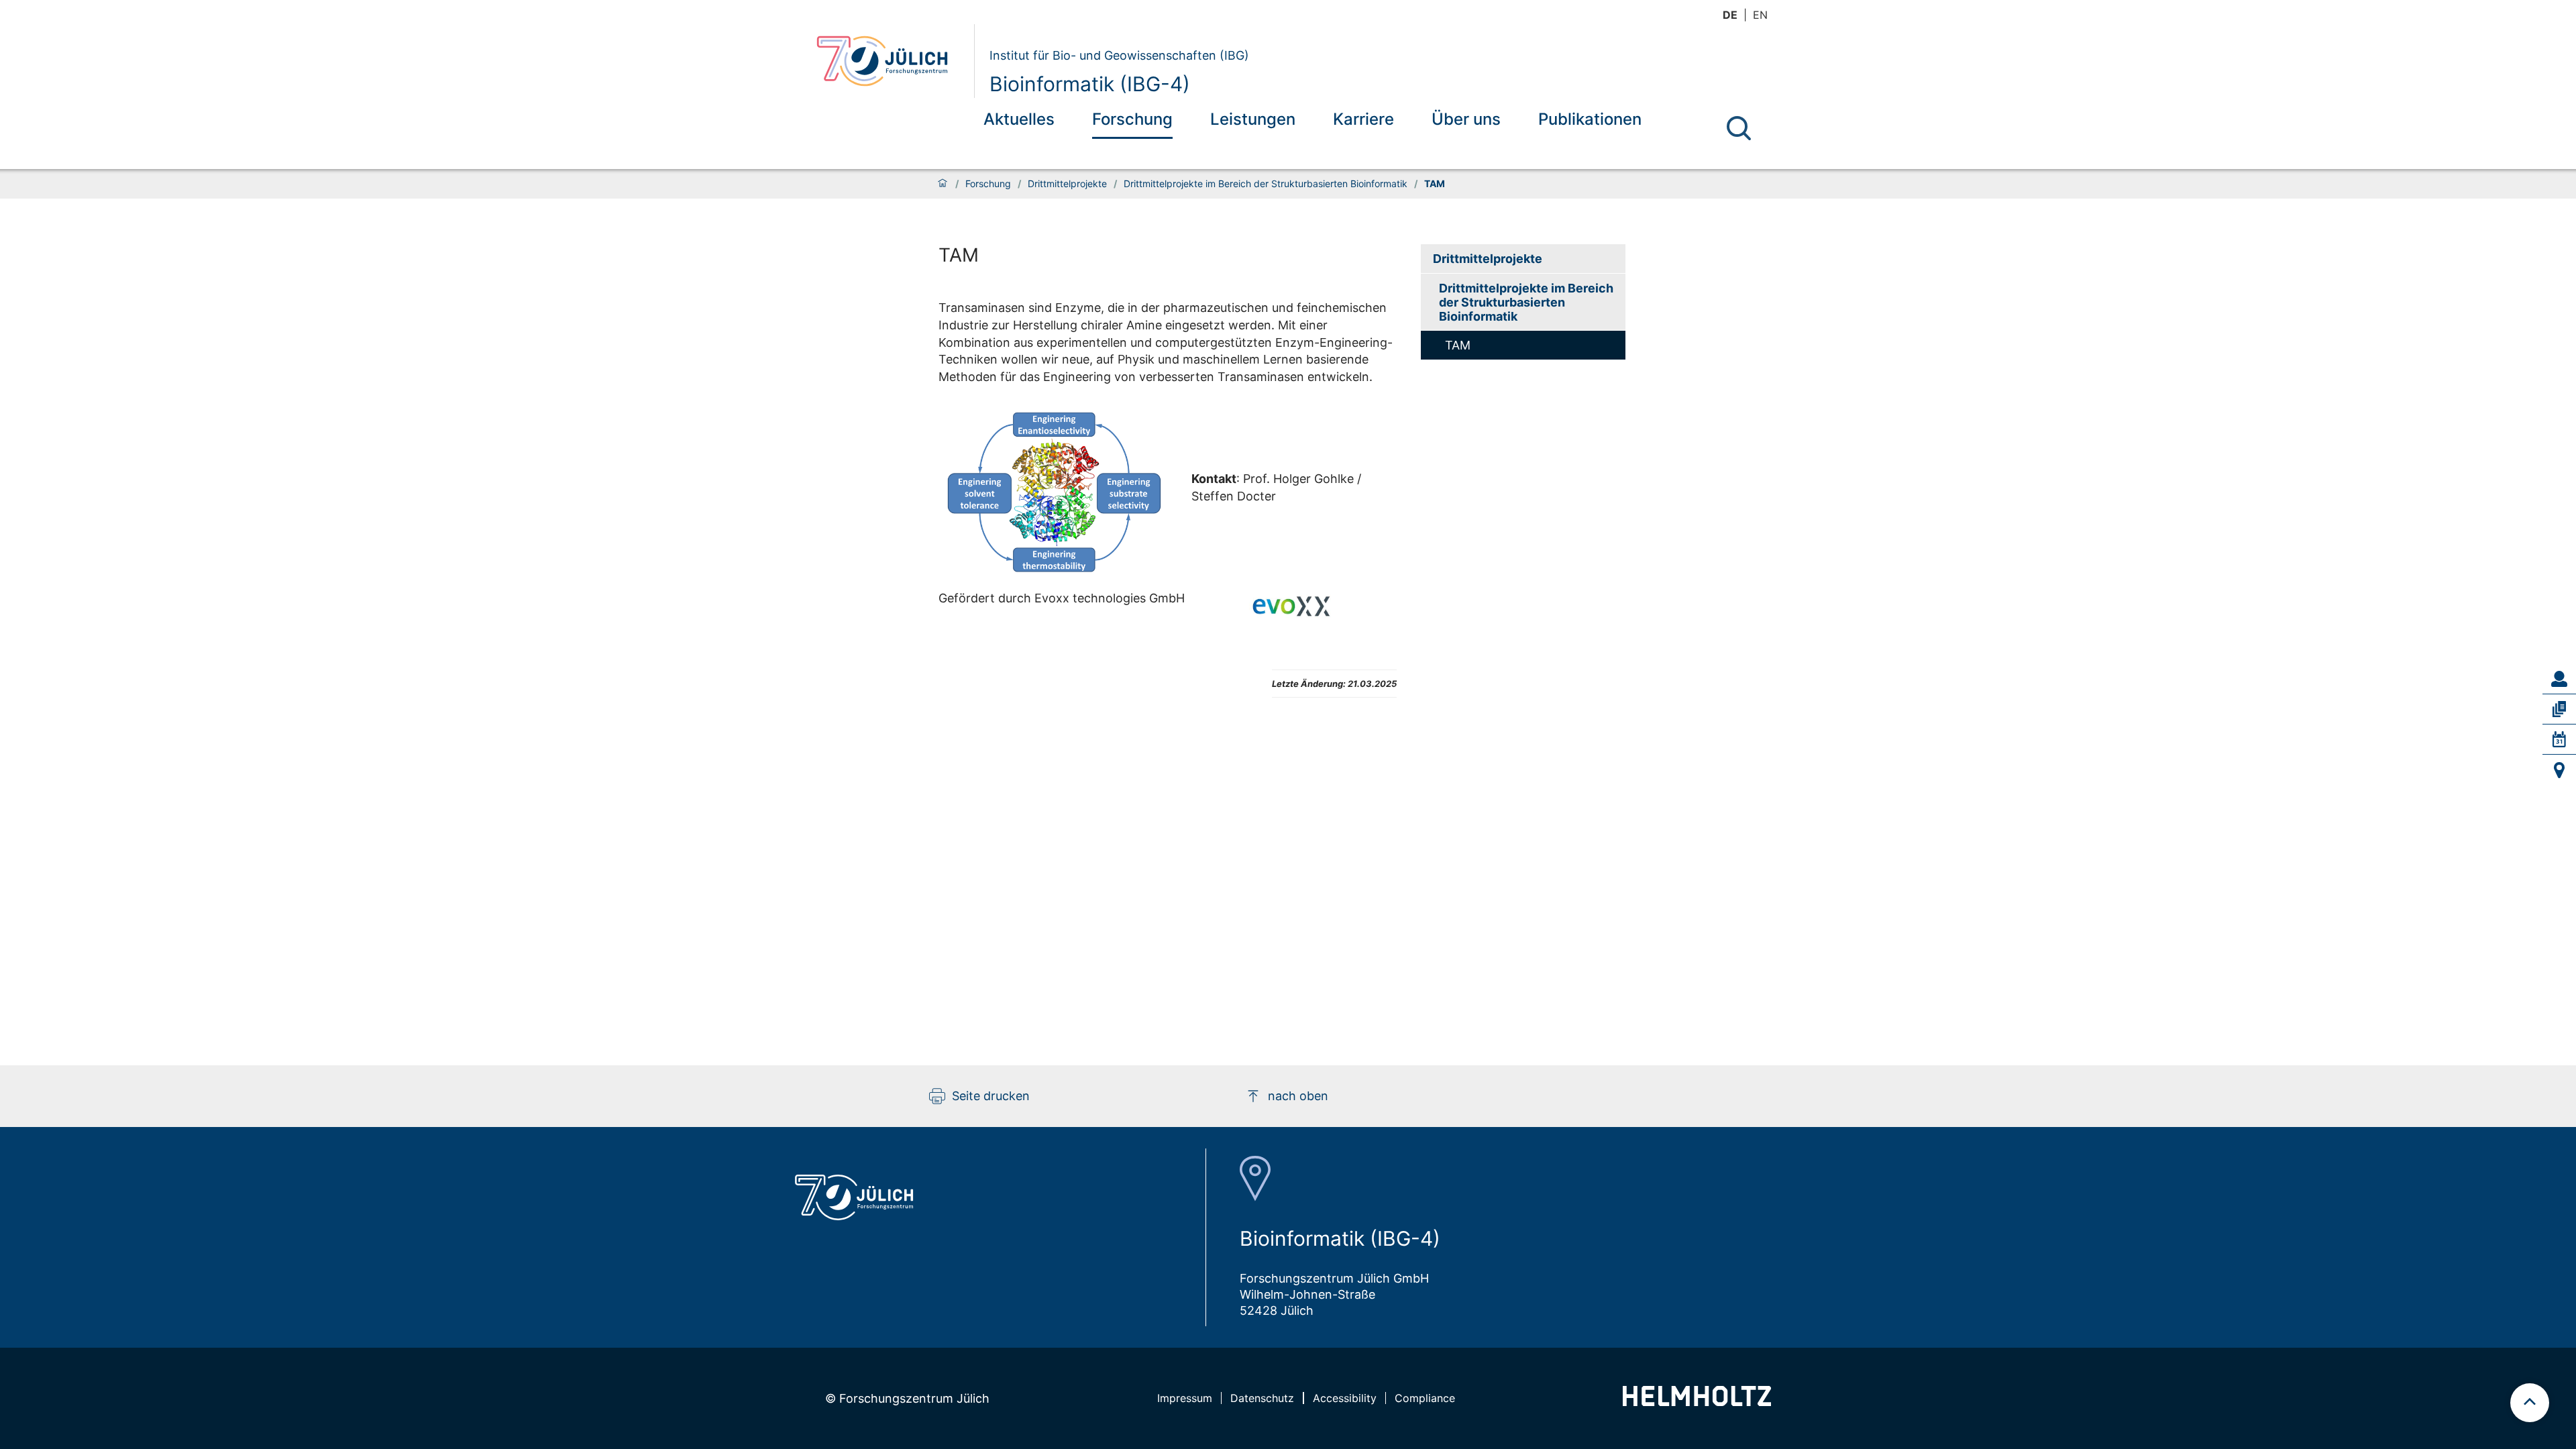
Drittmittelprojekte (1067, 184)
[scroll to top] (2530, 1403)
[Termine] (2559, 739)
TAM (1458, 345)
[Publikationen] (2559, 709)
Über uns (1466, 119)
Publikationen (1590, 119)
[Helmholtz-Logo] (1697, 1402)
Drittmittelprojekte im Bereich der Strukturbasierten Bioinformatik (1266, 184)
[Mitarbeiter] (2559, 679)
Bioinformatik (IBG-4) (1090, 84)
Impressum (1185, 1398)
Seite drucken (991, 1096)
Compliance (1425, 1398)
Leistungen (1253, 119)
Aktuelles (1019, 119)
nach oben (1298, 1096)
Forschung (1132, 119)
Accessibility (1345, 1398)
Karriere (1363, 119)
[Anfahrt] (2559, 770)
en (1760, 15)
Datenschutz (1262, 1398)
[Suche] (1739, 128)
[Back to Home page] (890, 61)
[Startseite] (943, 184)
